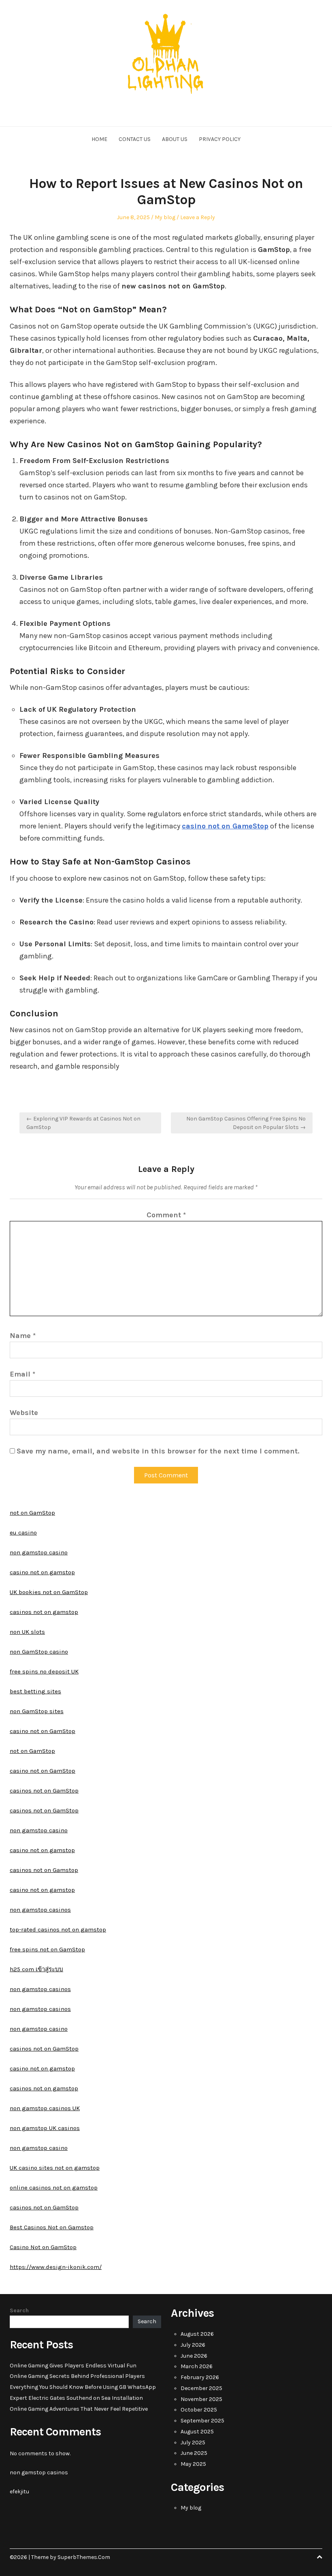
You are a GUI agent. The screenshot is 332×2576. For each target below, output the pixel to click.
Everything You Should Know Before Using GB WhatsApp (83, 2387)
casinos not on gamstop (44, 1612)
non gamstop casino (39, 1552)
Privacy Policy (220, 139)
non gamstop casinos (40, 1910)
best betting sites (35, 1691)
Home (99, 139)
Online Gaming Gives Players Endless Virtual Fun (73, 2366)
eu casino (23, 1532)
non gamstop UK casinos (45, 2128)
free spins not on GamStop (47, 1949)
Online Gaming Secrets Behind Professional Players (77, 2376)
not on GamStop (32, 1513)
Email (22, 1374)
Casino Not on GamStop (43, 2247)
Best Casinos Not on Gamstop (52, 2227)
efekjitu (19, 2492)
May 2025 (193, 2464)
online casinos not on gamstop (54, 2188)
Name (23, 1336)
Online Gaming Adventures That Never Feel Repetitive (79, 2409)
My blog (165, 217)
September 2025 (202, 2421)
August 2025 (197, 2432)
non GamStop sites (37, 1711)
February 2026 (200, 2377)
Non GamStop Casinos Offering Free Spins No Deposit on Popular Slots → (246, 1123)
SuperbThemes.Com (84, 2557)
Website (24, 1413)
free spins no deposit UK (44, 1671)
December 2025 (201, 2388)
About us (175, 139)
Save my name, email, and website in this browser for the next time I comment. (158, 1451)
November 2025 (201, 2399)
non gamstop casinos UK (45, 2108)
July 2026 (193, 2345)
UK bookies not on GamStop (49, 1592)
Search (19, 2310)
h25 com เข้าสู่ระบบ (36, 1969)
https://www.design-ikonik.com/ (56, 2267)
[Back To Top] (319, 2557)
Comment (166, 1215)
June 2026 (194, 2356)
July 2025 (193, 2443)
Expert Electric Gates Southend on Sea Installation (76, 2398)
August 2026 (197, 2334)
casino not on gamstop (42, 1572)
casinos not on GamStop (44, 1791)
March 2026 (197, 2366)
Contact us (135, 139)
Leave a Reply (198, 217)
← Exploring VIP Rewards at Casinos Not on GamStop (83, 1123)
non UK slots (27, 1632)
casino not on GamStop (43, 1731)
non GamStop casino (39, 1652)
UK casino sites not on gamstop (55, 2168)
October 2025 (199, 2410)
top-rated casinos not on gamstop (58, 1929)
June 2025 (194, 2453)
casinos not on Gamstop (44, 1870)
